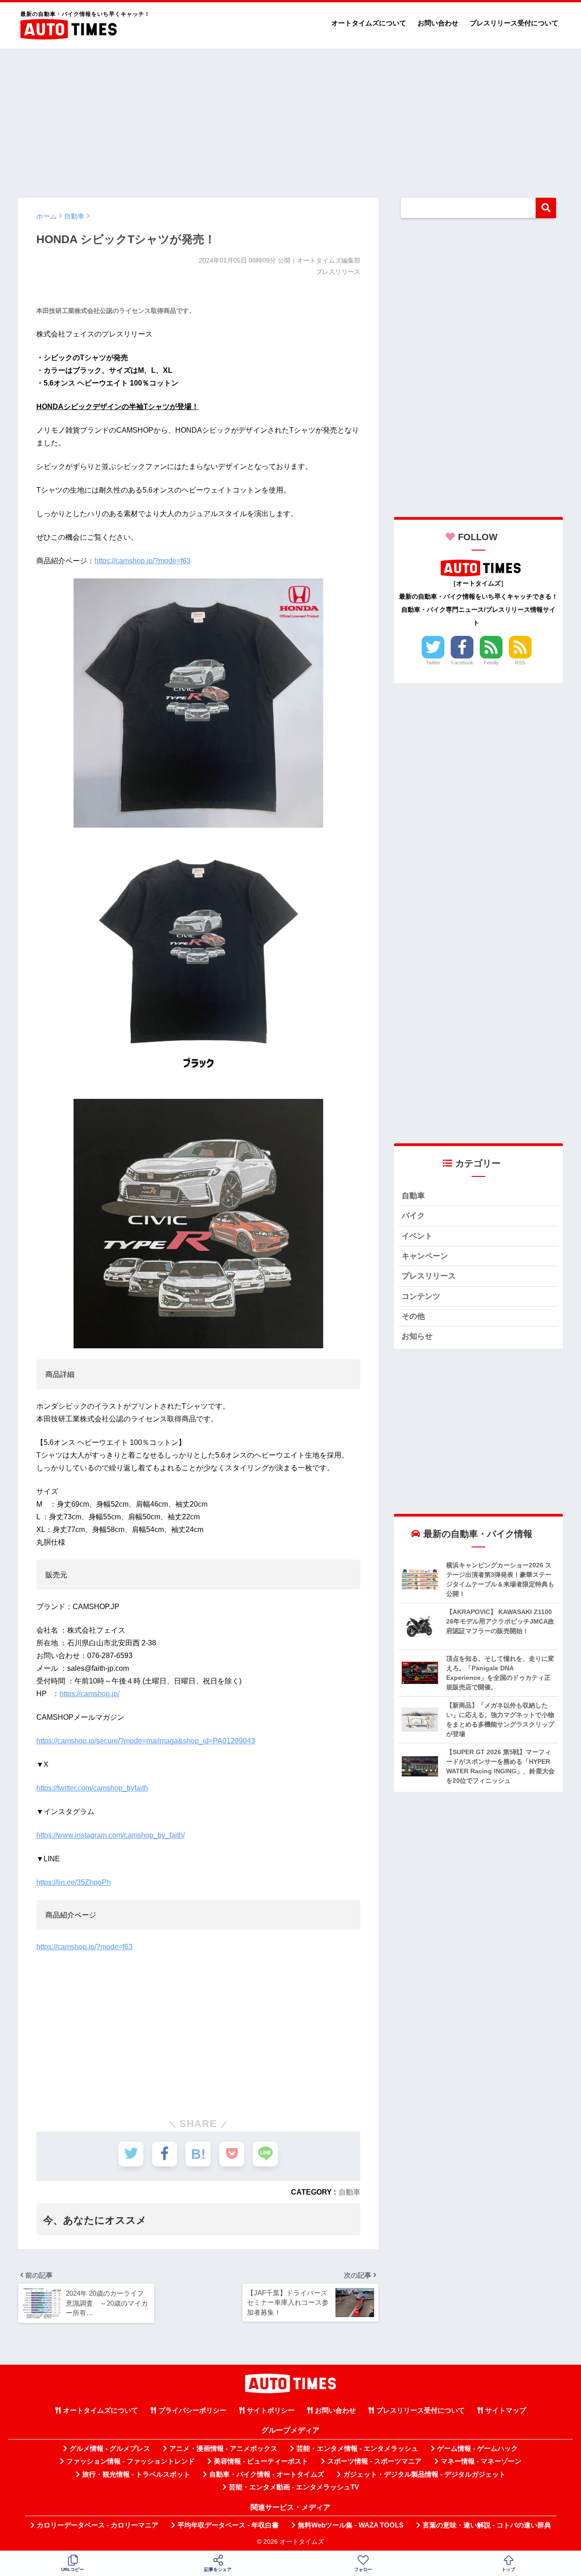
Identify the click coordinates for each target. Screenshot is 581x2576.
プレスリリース (429, 1276)
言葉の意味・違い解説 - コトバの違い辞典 (487, 2525)
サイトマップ (506, 2410)
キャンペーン (425, 1256)
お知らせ (417, 1336)
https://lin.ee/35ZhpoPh (74, 1882)
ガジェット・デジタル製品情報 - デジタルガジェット (424, 2474)
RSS (520, 663)
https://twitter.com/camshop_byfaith (92, 1788)
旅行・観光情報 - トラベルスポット (136, 2474)
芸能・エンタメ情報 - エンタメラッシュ (357, 2449)
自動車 (350, 2192)
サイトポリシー (271, 2410)
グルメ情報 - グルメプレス (110, 2449)
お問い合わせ (438, 23)
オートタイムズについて (369, 23)
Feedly (491, 663)
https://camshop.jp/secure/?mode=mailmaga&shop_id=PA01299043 (146, 1741)
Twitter (433, 663)
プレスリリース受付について (514, 23)
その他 (413, 1316)
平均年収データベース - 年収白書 (228, 2525)
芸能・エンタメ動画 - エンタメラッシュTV (294, 2487)
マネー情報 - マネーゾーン (481, 2461)
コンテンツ (421, 1296)
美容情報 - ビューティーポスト (261, 2461)
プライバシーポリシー (192, 2410)
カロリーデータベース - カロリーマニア (98, 2525)
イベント (417, 1236)
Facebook (462, 663)
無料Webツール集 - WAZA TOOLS (351, 2525)
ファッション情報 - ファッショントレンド (130, 2461)
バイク (413, 1216)
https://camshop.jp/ (89, 1694)
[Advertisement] (290, 119)
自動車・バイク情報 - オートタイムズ (267, 2474)
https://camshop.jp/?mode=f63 (143, 561)
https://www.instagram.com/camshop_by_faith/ (111, 1835)
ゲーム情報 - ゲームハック (478, 2449)
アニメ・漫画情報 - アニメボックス (223, 2449)
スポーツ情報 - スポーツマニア (374, 2461)
